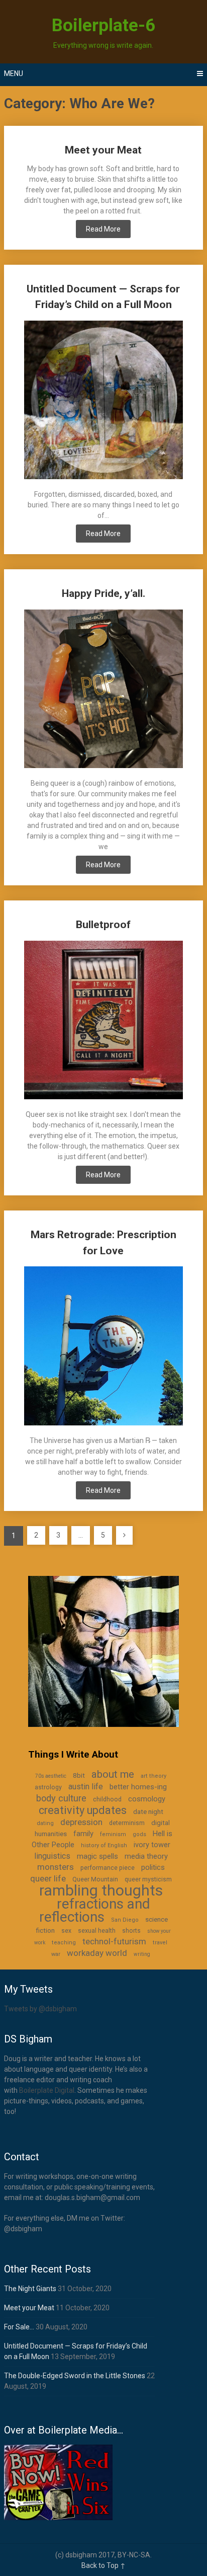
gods (139, 1834)
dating (45, 1823)
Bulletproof (103, 925)
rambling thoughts (101, 1890)
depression (81, 1822)
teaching (64, 1943)
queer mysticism (148, 1879)
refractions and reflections (95, 1910)
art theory (153, 1776)
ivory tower (152, 1845)
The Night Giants (30, 2289)
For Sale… (19, 2327)
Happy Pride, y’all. (103, 593)
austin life (86, 1787)
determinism (127, 1823)
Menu (14, 73)
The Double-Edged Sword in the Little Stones (75, 2376)
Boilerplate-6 (103, 25)
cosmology (147, 1799)
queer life (48, 1878)
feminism (113, 1834)
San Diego (125, 1920)
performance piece (108, 1868)
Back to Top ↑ (103, 2565)
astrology (48, 1787)
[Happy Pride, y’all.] (103, 690)
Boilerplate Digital (47, 2090)
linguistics (52, 1856)
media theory (146, 1856)
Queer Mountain (95, 1879)
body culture (61, 1798)
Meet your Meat (103, 150)
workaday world (97, 1953)
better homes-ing (138, 1787)
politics (153, 1867)
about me (113, 1774)
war (56, 1954)
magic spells (97, 1856)
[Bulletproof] (103, 1021)
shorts (131, 1931)
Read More (103, 229)
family (83, 1834)
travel (160, 1943)
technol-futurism (114, 1941)
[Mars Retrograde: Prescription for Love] (103, 1347)
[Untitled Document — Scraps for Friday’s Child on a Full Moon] (103, 401)
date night (148, 1811)
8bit (79, 1775)
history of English (104, 1845)
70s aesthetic (51, 1776)
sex (66, 1931)
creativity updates (83, 1810)
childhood (107, 1799)
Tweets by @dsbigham (40, 2009)
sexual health (97, 1931)
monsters (56, 1867)
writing (142, 1954)
